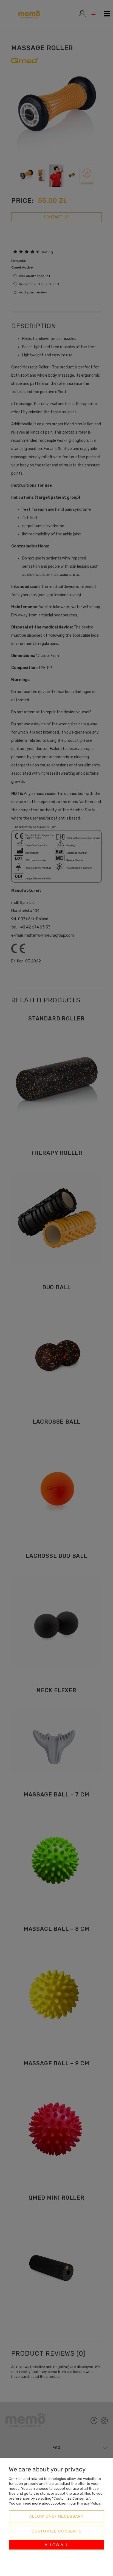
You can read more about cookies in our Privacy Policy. (55, 2503)
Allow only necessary (56, 2516)
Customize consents (56, 2531)
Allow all (56, 2545)
